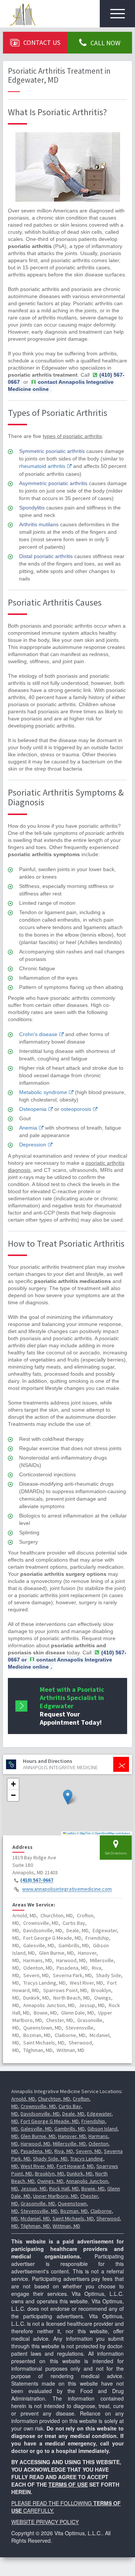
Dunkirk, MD (80, 2174)
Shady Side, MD (50, 2159)
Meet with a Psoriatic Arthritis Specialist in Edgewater (72, 1706)
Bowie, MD (93, 2188)
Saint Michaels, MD (73, 2218)
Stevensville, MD (39, 2211)
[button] (68, 1797)
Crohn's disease (38, 1034)
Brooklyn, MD (49, 2174)
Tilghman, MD (35, 2226)
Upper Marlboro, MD (55, 2196)
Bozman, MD (74, 2211)
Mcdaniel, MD (35, 2218)
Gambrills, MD (70, 2129)
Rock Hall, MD (64, 2188)
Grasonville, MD (38, 2203)
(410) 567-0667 (37, 1880)
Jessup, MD (34, 2188)
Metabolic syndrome (43, 1092)
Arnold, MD (23, 2099)
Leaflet (70, 1833)
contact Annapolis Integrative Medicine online (61, 385)
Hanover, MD (72, 2136)
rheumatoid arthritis (42, 466)
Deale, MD (73, 2114)
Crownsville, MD (38, 2106)
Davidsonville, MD (40, 2114)
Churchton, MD (54, 2099)
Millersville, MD (69, 2144)
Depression (33, 1145)
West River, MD (37, 2166)
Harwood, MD (35, 2144)
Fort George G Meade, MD (50, 2121)
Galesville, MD (36, 2129)
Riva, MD (64, 2151)
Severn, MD (88, 2151)
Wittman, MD (66, 2226)
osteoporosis (76, 1109)
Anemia (28, 1128)
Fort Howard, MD (75, 2166)
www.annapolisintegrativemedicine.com (67, 1889)
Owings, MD (50, 2181)
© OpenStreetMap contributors (111, 1833)
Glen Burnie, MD (38, 2136)
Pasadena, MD (36, 2151)
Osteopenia (33, 1109)
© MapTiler (84, 1833)
